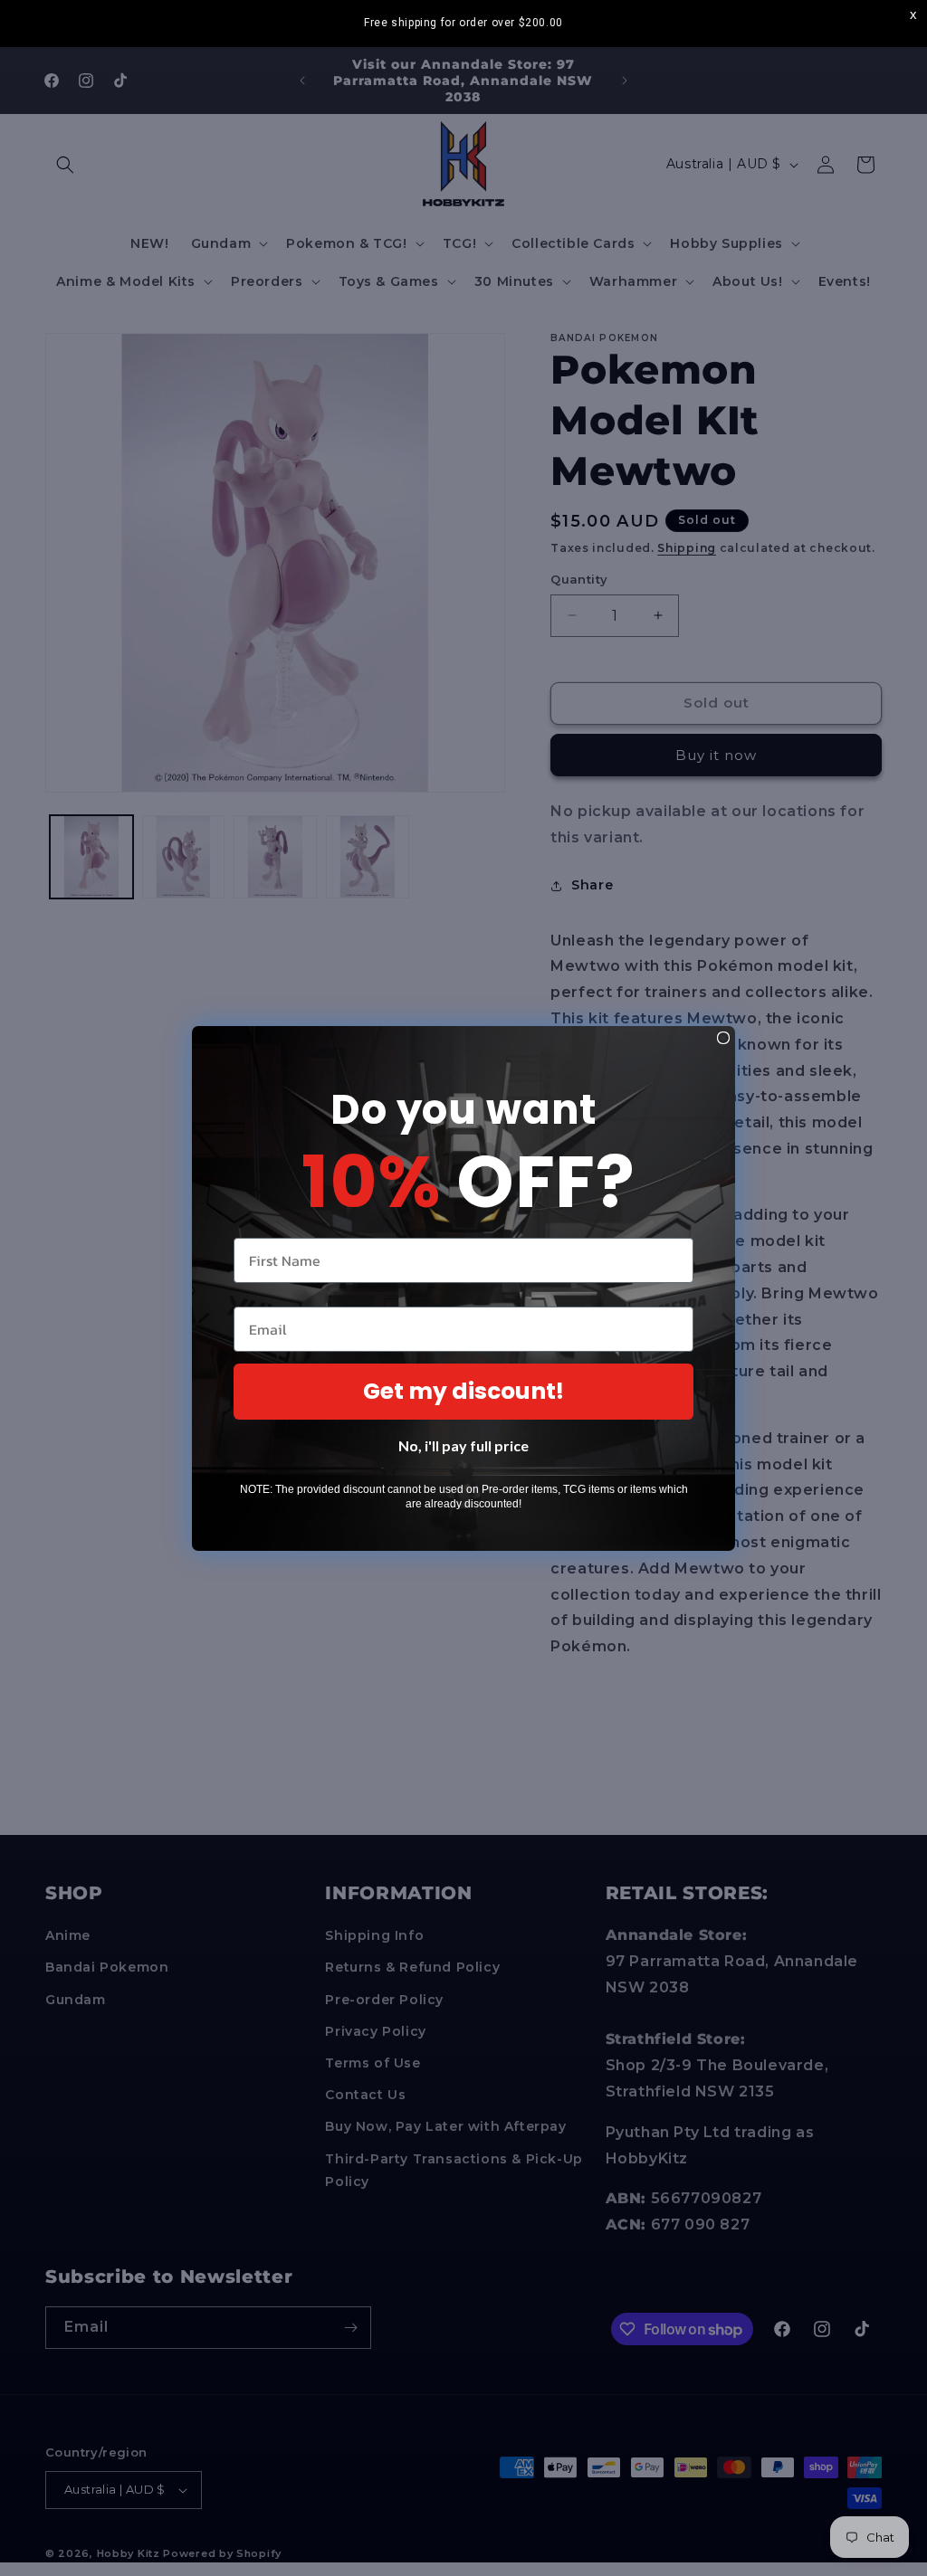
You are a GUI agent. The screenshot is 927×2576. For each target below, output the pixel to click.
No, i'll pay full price (463, 1445)
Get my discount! (463, 1391)
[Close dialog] (723, 1038)
